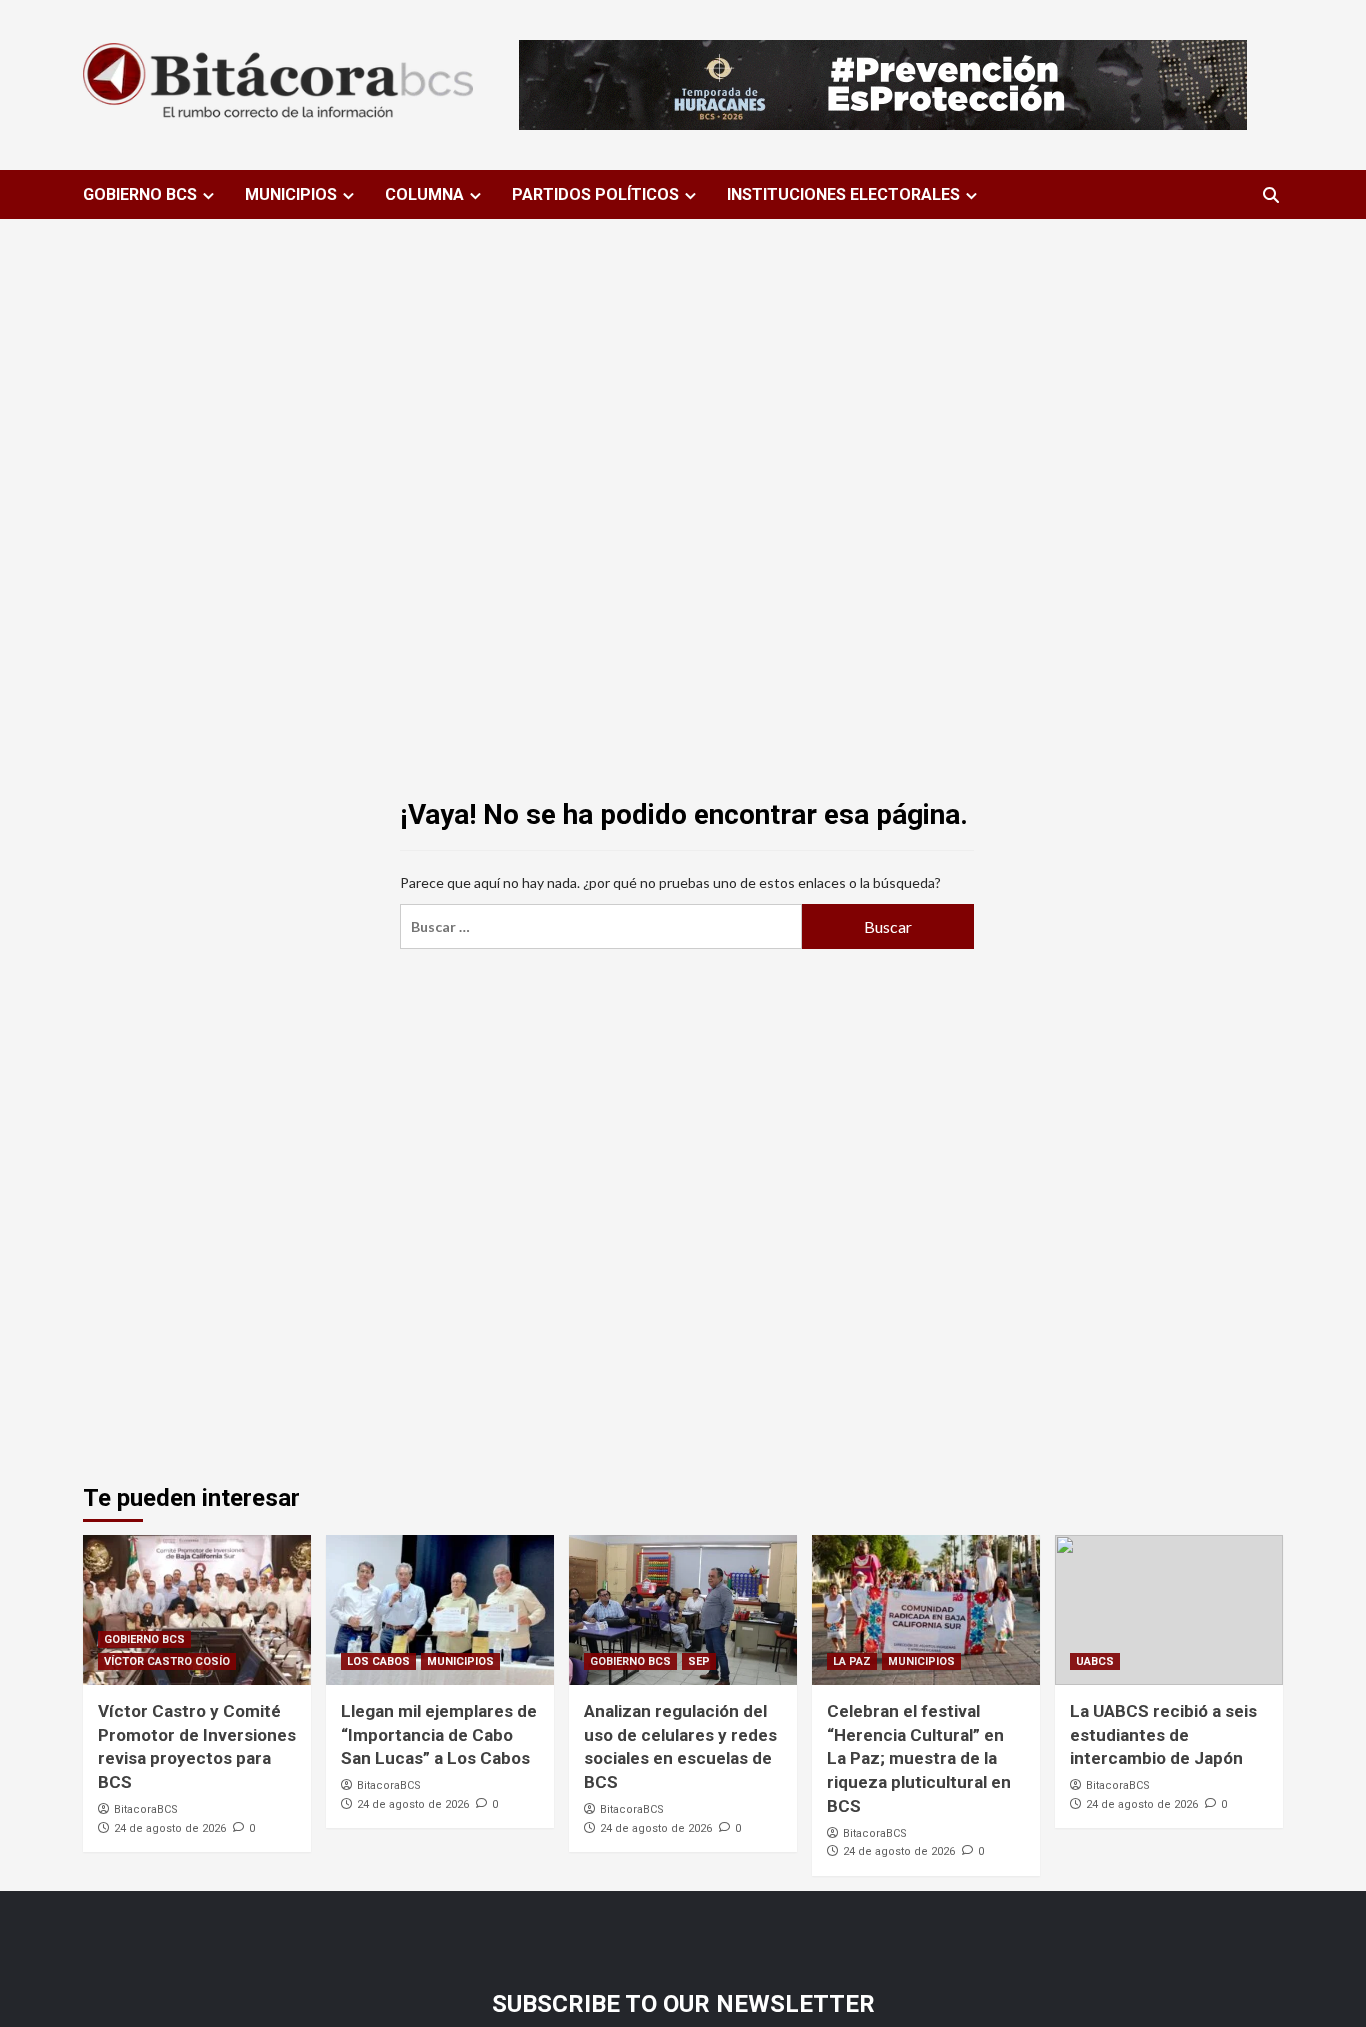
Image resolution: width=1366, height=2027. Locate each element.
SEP (699, 1661)
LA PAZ (852, 1661)
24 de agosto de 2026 (170, 1828)
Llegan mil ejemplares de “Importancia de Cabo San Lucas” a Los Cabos (439, 1735)
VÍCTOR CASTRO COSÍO (167, 1661)
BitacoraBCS (146, 1809)
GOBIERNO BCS (140, 194)
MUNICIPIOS (291, 194)
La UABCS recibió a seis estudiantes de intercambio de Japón (1163, 1735)
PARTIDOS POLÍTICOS (595, 194)
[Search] (1270, 195)
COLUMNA (424, 194)
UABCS (1095, 1661)
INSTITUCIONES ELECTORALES (843, 194)
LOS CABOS (378, 1661)
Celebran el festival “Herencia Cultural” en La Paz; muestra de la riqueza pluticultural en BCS (919, 1758)
